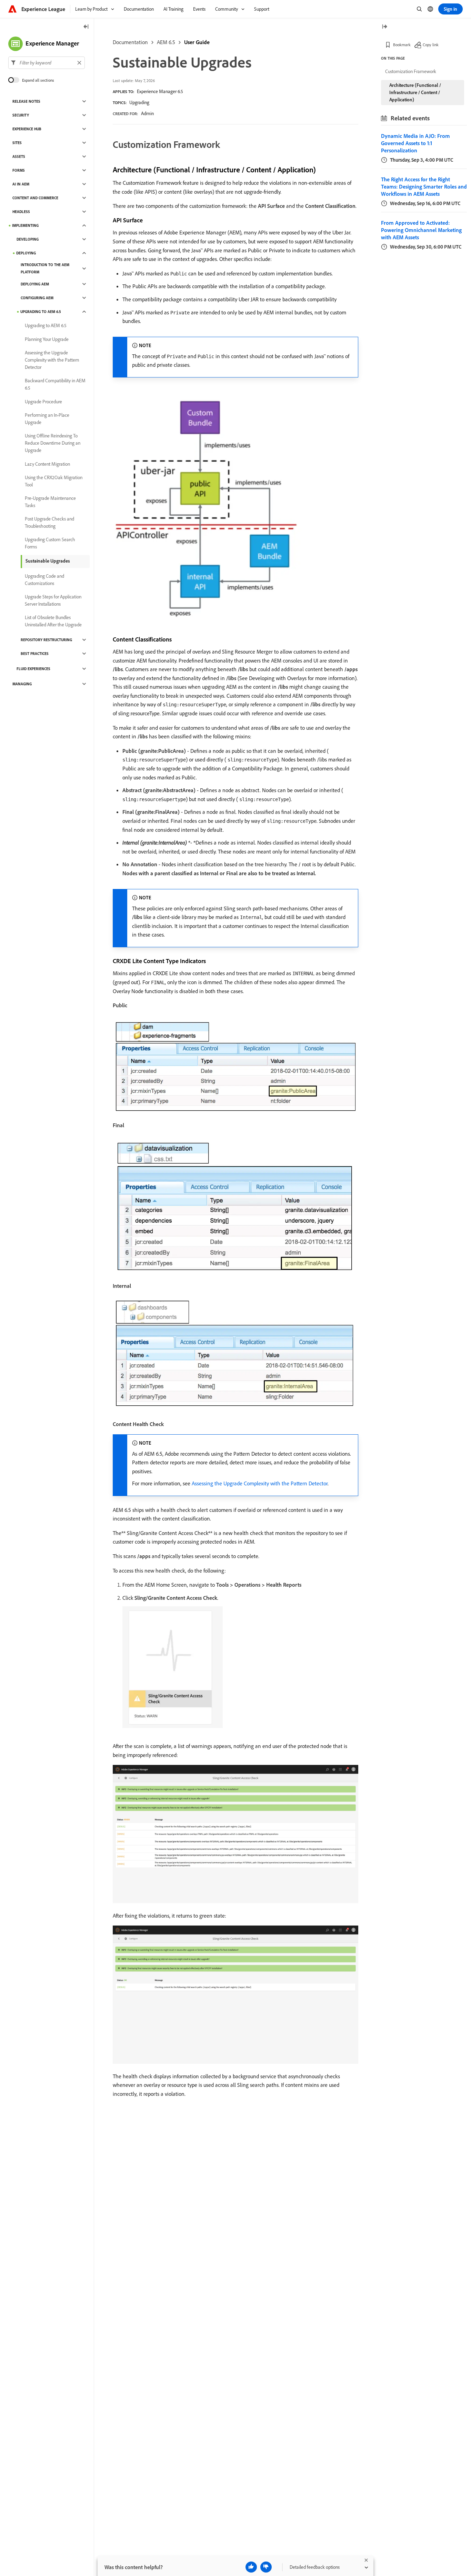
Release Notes (26, 101)
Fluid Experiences (33, 669)
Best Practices (35, 654)
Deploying (26, 253)
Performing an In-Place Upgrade (47, 419)
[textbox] (47, 63)
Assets (19, 156)
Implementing (25, 225)
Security (21, 115)
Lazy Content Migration (47, 464)
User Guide (197, 42)
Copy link (431, 45)
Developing (28, 239)
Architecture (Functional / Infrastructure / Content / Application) (415, 92)
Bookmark (402, 45)
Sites (17, 143)
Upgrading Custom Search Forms (50, 543)
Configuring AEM (37, 298)
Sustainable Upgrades (48, 561)
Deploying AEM (35, 284)
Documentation (130, 42)
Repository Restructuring (46, 640)
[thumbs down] (266, 2567)
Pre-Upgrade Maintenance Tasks (50, 502)
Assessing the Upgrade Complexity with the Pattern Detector (260, 1483)
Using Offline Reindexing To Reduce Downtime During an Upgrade (53, 443)
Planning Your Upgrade (47, 339)
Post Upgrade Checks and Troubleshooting (49, 522)
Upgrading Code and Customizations (44, 580)
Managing (22, 684)
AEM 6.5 (166, 42)
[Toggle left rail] (86, 27)
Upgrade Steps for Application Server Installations (53, 600)
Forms (19, 170)
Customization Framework (411, 71)
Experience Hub (27, 129)
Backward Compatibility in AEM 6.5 (55, 384)
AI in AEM (21, 184)
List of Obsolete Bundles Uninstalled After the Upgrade (53, 621)
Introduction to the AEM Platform (45, 268)
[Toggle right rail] (384, 27)
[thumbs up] (251, 2567)
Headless (21, 212)
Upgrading (139, 102)
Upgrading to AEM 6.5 (41, 312)
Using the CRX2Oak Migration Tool (54, 481)
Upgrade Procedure (43, 402)
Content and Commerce (35, 198)
